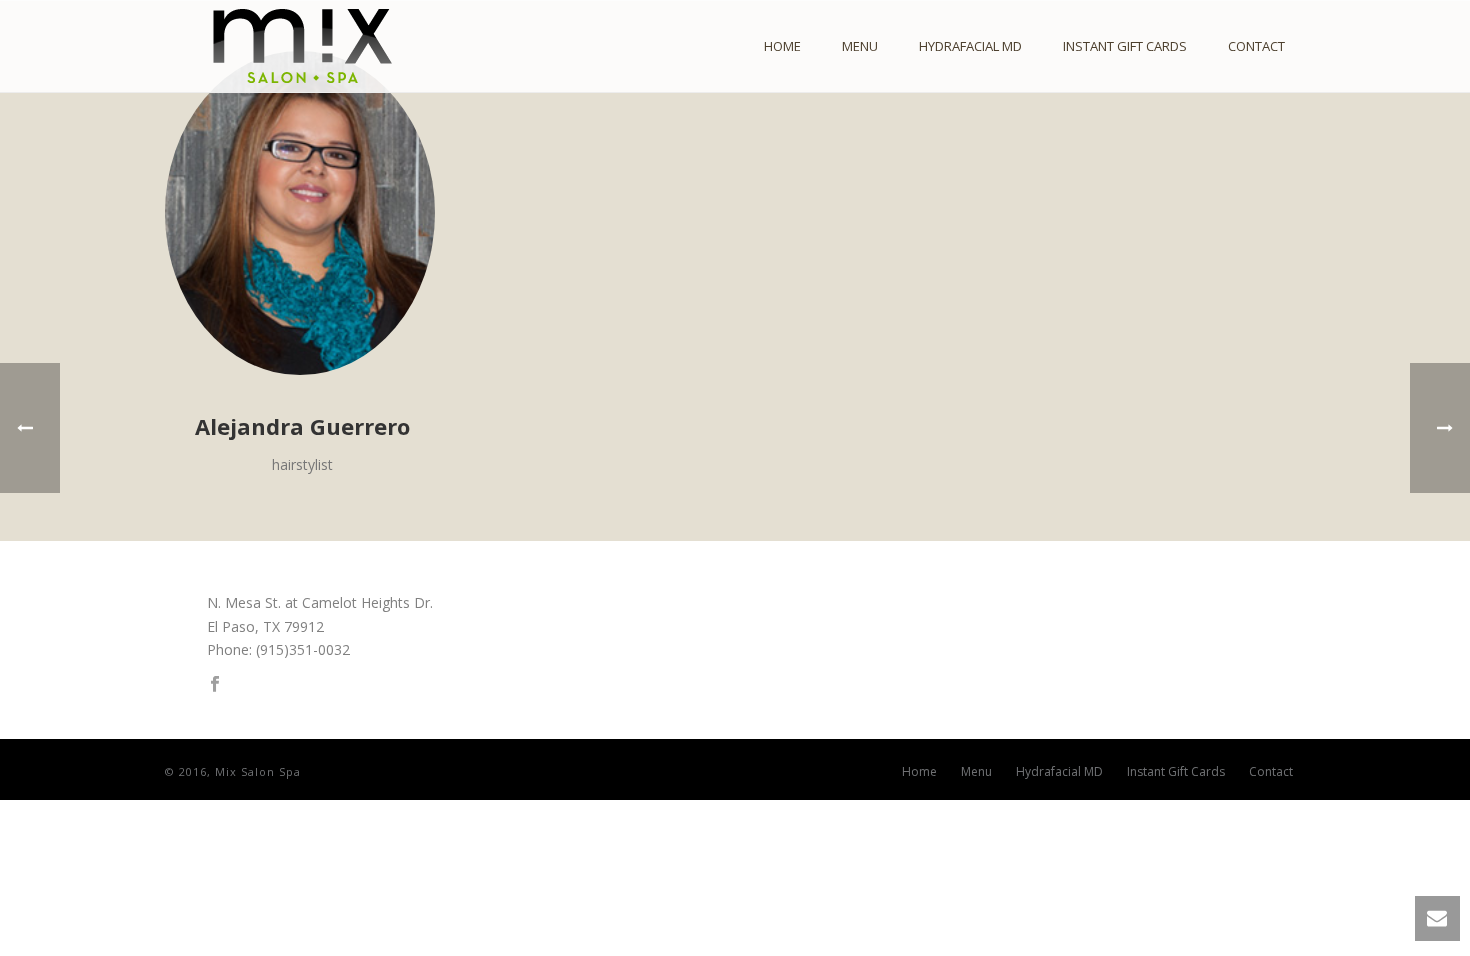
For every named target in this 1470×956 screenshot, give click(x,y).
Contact (1256, 46)
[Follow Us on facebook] (215, 685)
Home (782, 46)
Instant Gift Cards (1125, 46)
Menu (860, 46)
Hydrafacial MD (970, 46)
